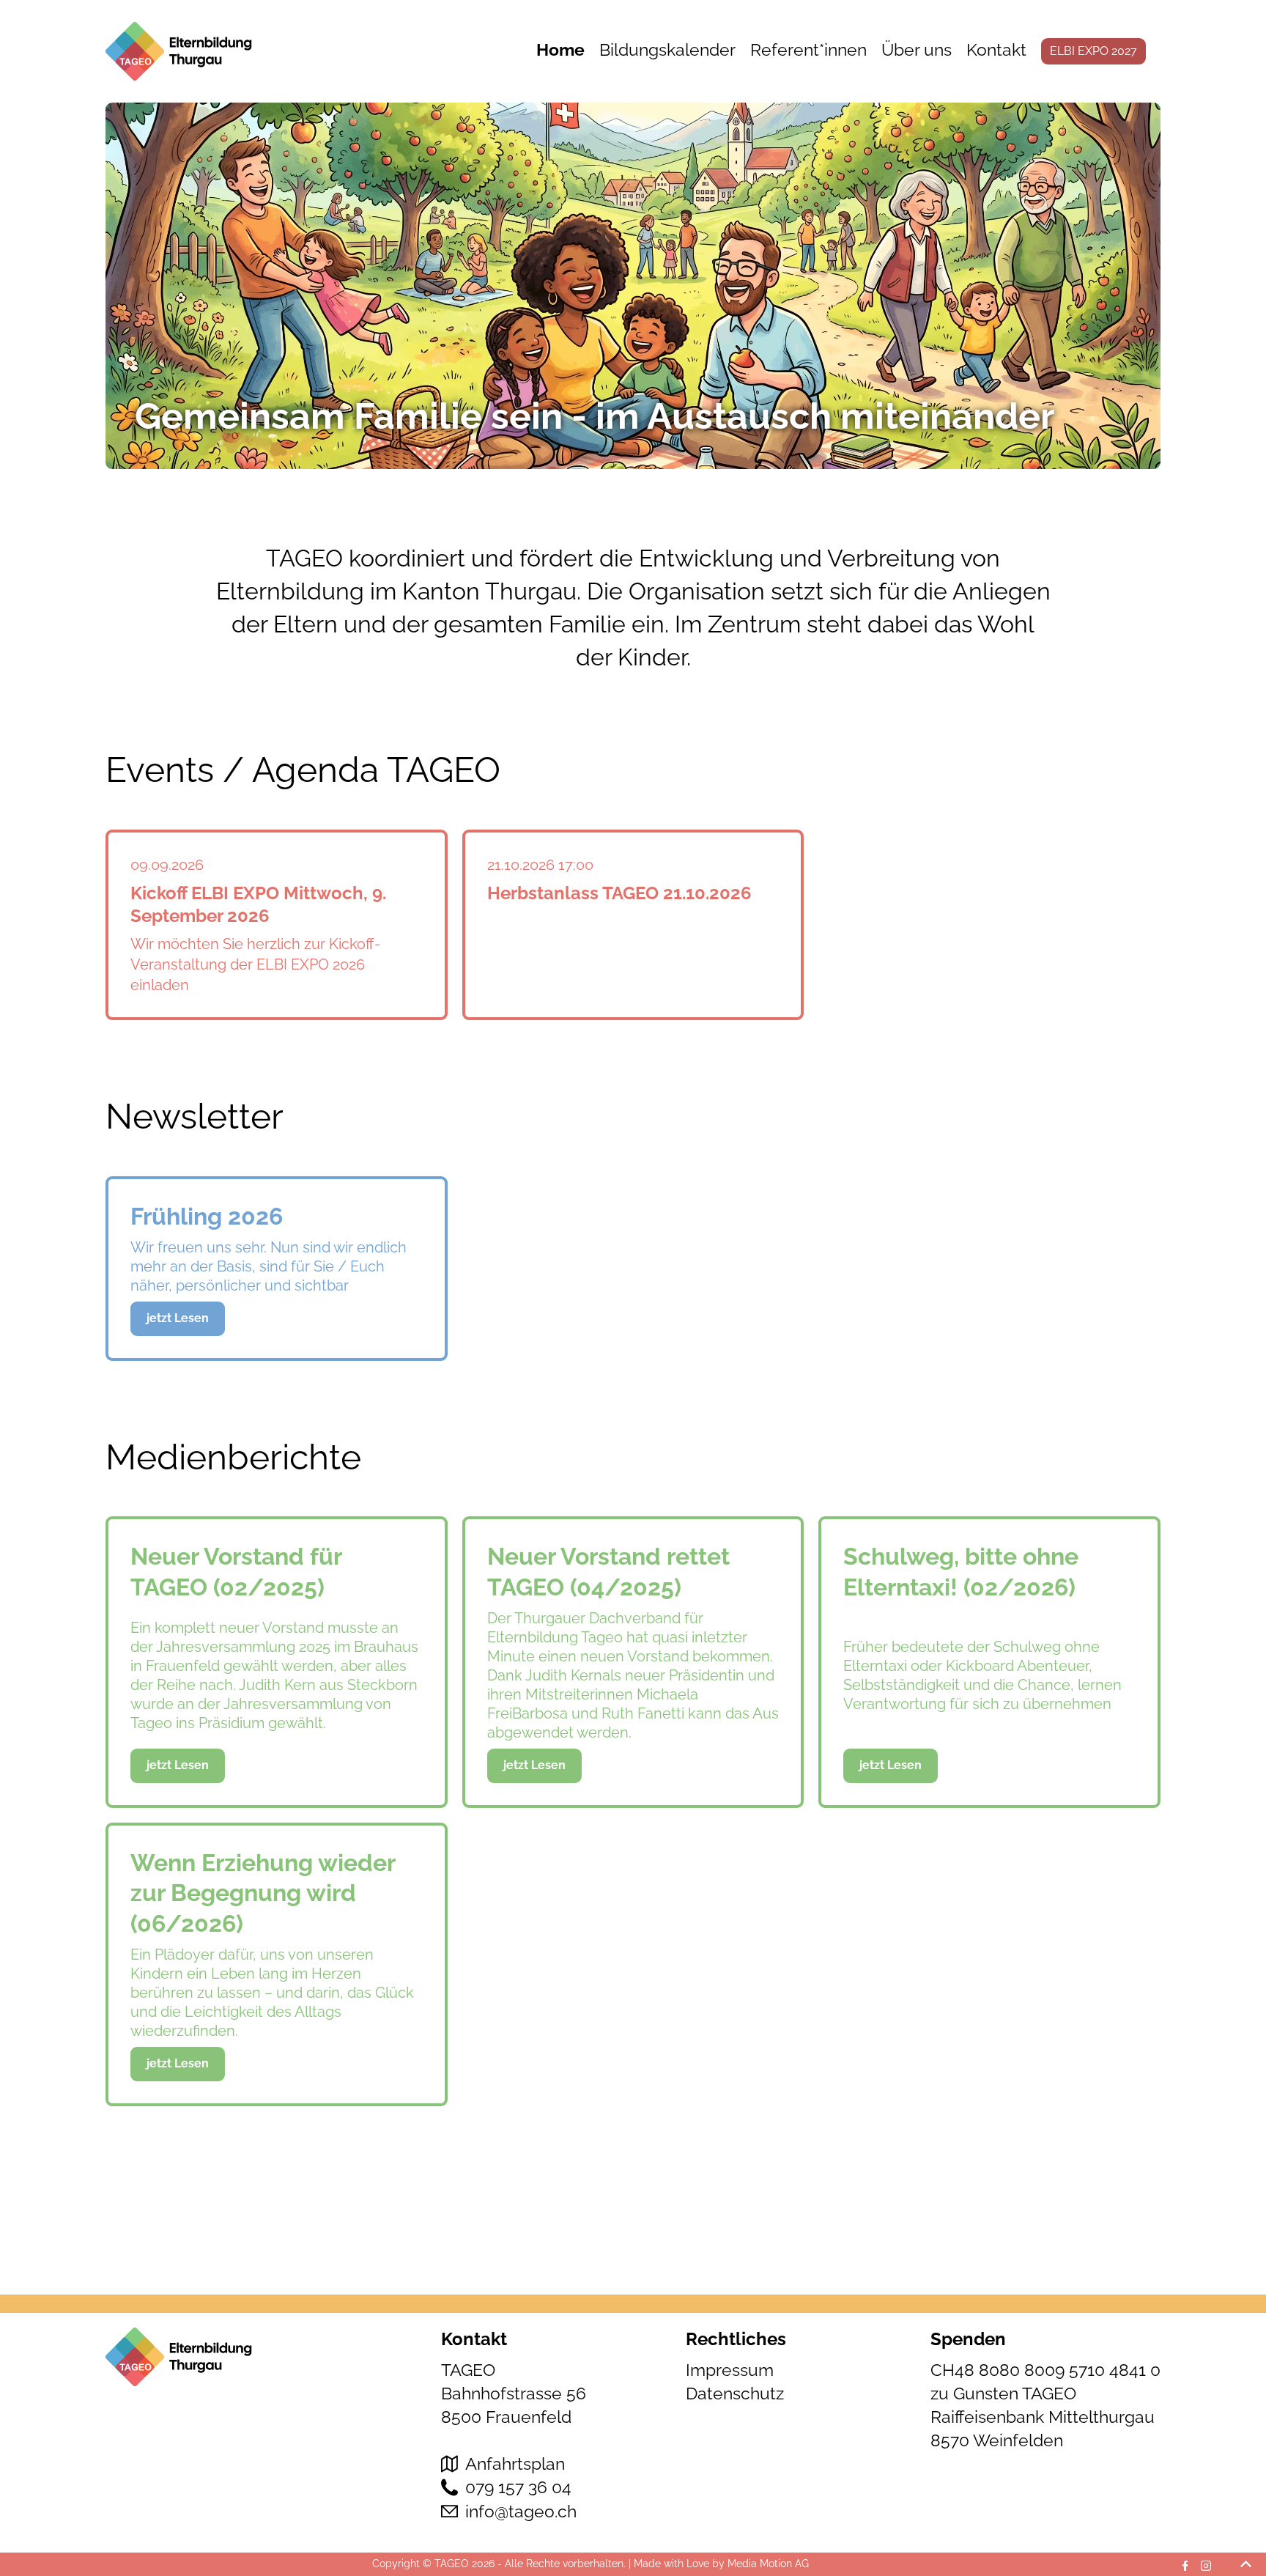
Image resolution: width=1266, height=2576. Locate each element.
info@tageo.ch (521, 2511)
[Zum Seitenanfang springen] (1246, 2564)
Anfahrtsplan (515, 2464)
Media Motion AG (768, 2564)
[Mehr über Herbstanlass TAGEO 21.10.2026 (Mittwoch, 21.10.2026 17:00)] (633, 925)
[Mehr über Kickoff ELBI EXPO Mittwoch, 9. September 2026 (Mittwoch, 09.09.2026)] (277, 925)
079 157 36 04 (518, 2487)
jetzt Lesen (178, 1318)
